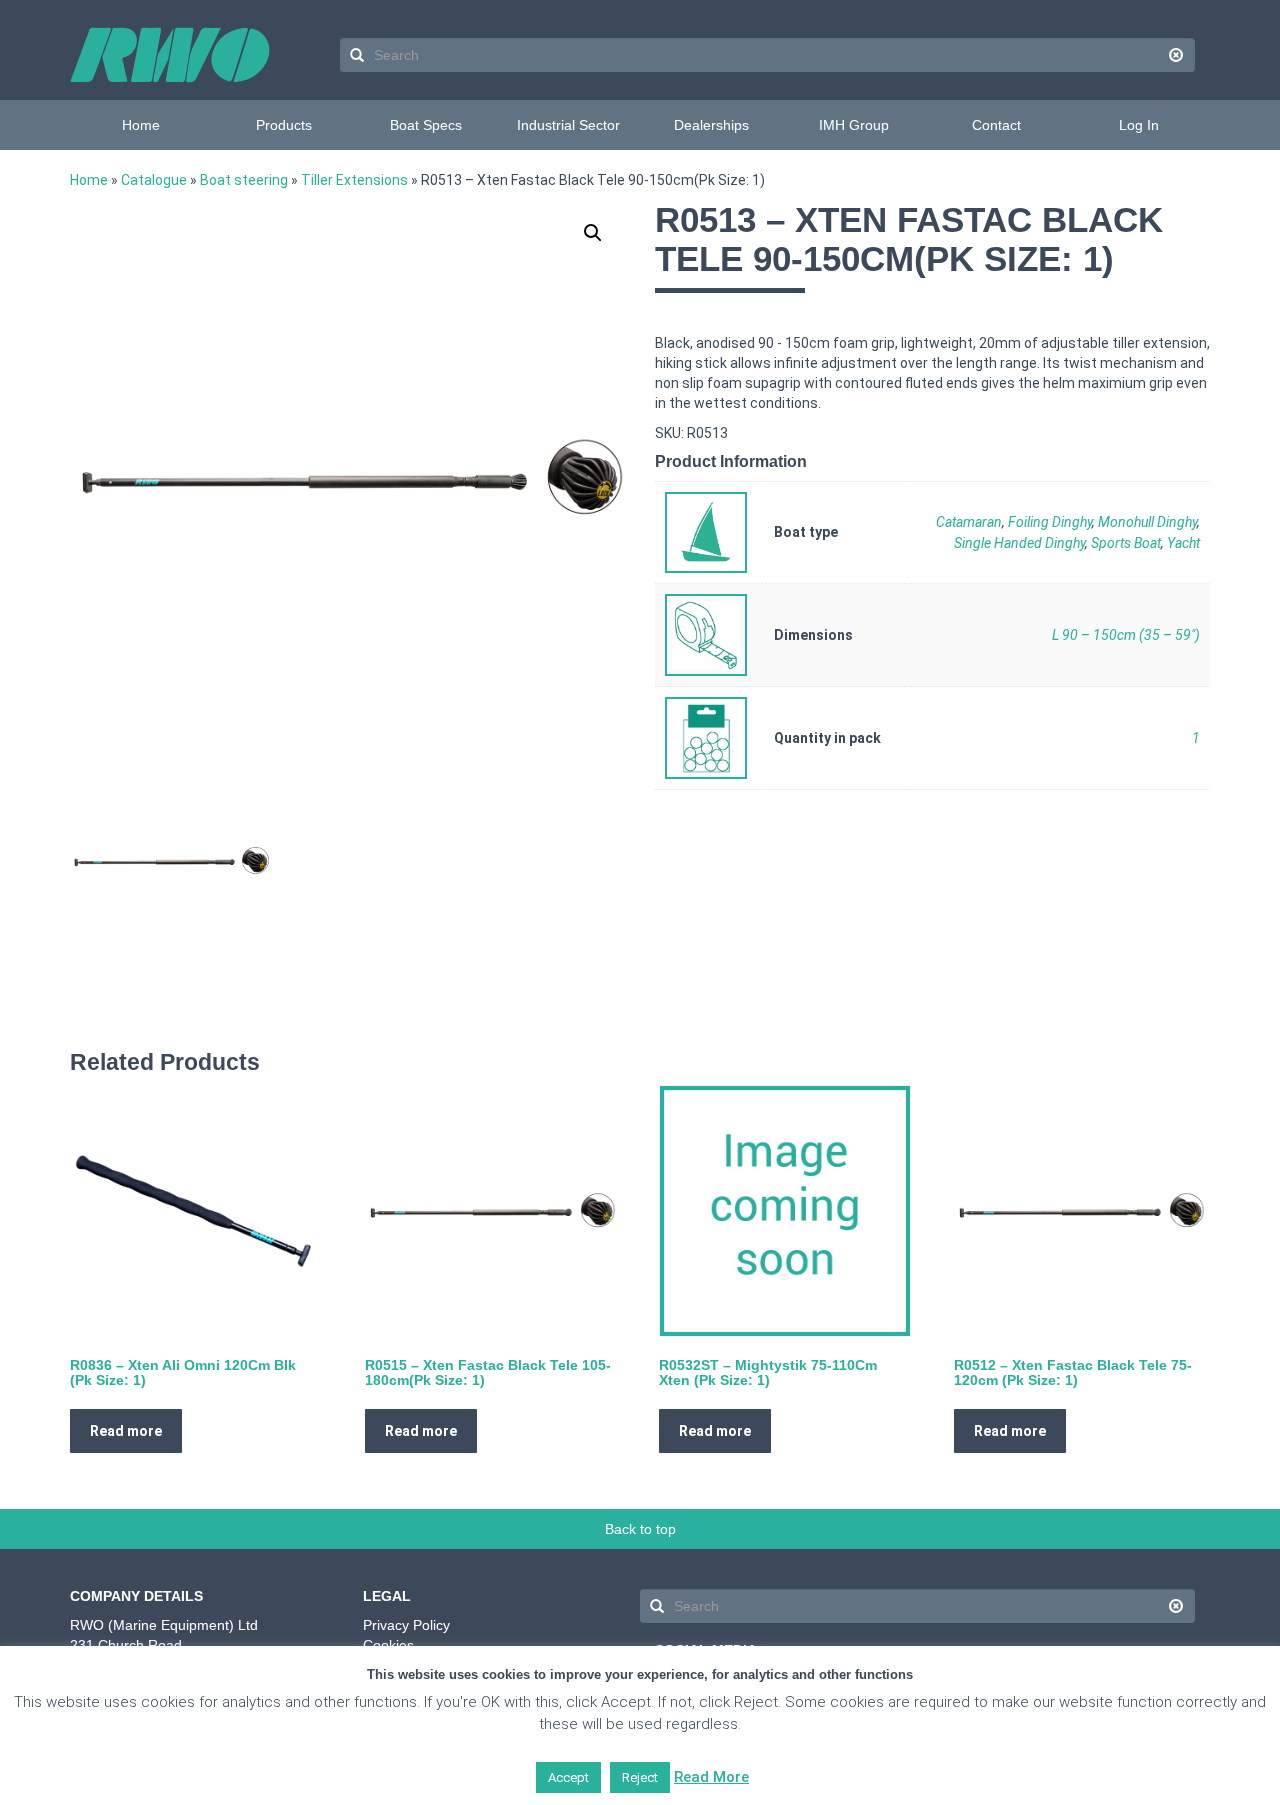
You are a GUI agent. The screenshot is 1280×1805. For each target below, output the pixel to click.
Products (284, 125)
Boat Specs (426, 125)
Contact (996, 125)
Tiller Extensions (354, 180)
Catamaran (969, 522)
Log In (1139, 125)
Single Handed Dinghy (1019, 543)
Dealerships (711, 125)
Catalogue (154, 180)
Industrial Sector (568, 125)
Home (141, 125)
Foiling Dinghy (1050, 522)
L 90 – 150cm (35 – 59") (1126, 635)
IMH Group (854, 125)
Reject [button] (640, 1777)
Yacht (1183, 543)
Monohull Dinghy (1147, 522)
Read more (126, 1431)
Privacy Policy (406, 1625)
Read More (711, 1777)
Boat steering (244, 180)
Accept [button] (568, 1777)
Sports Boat (1126, 543)
